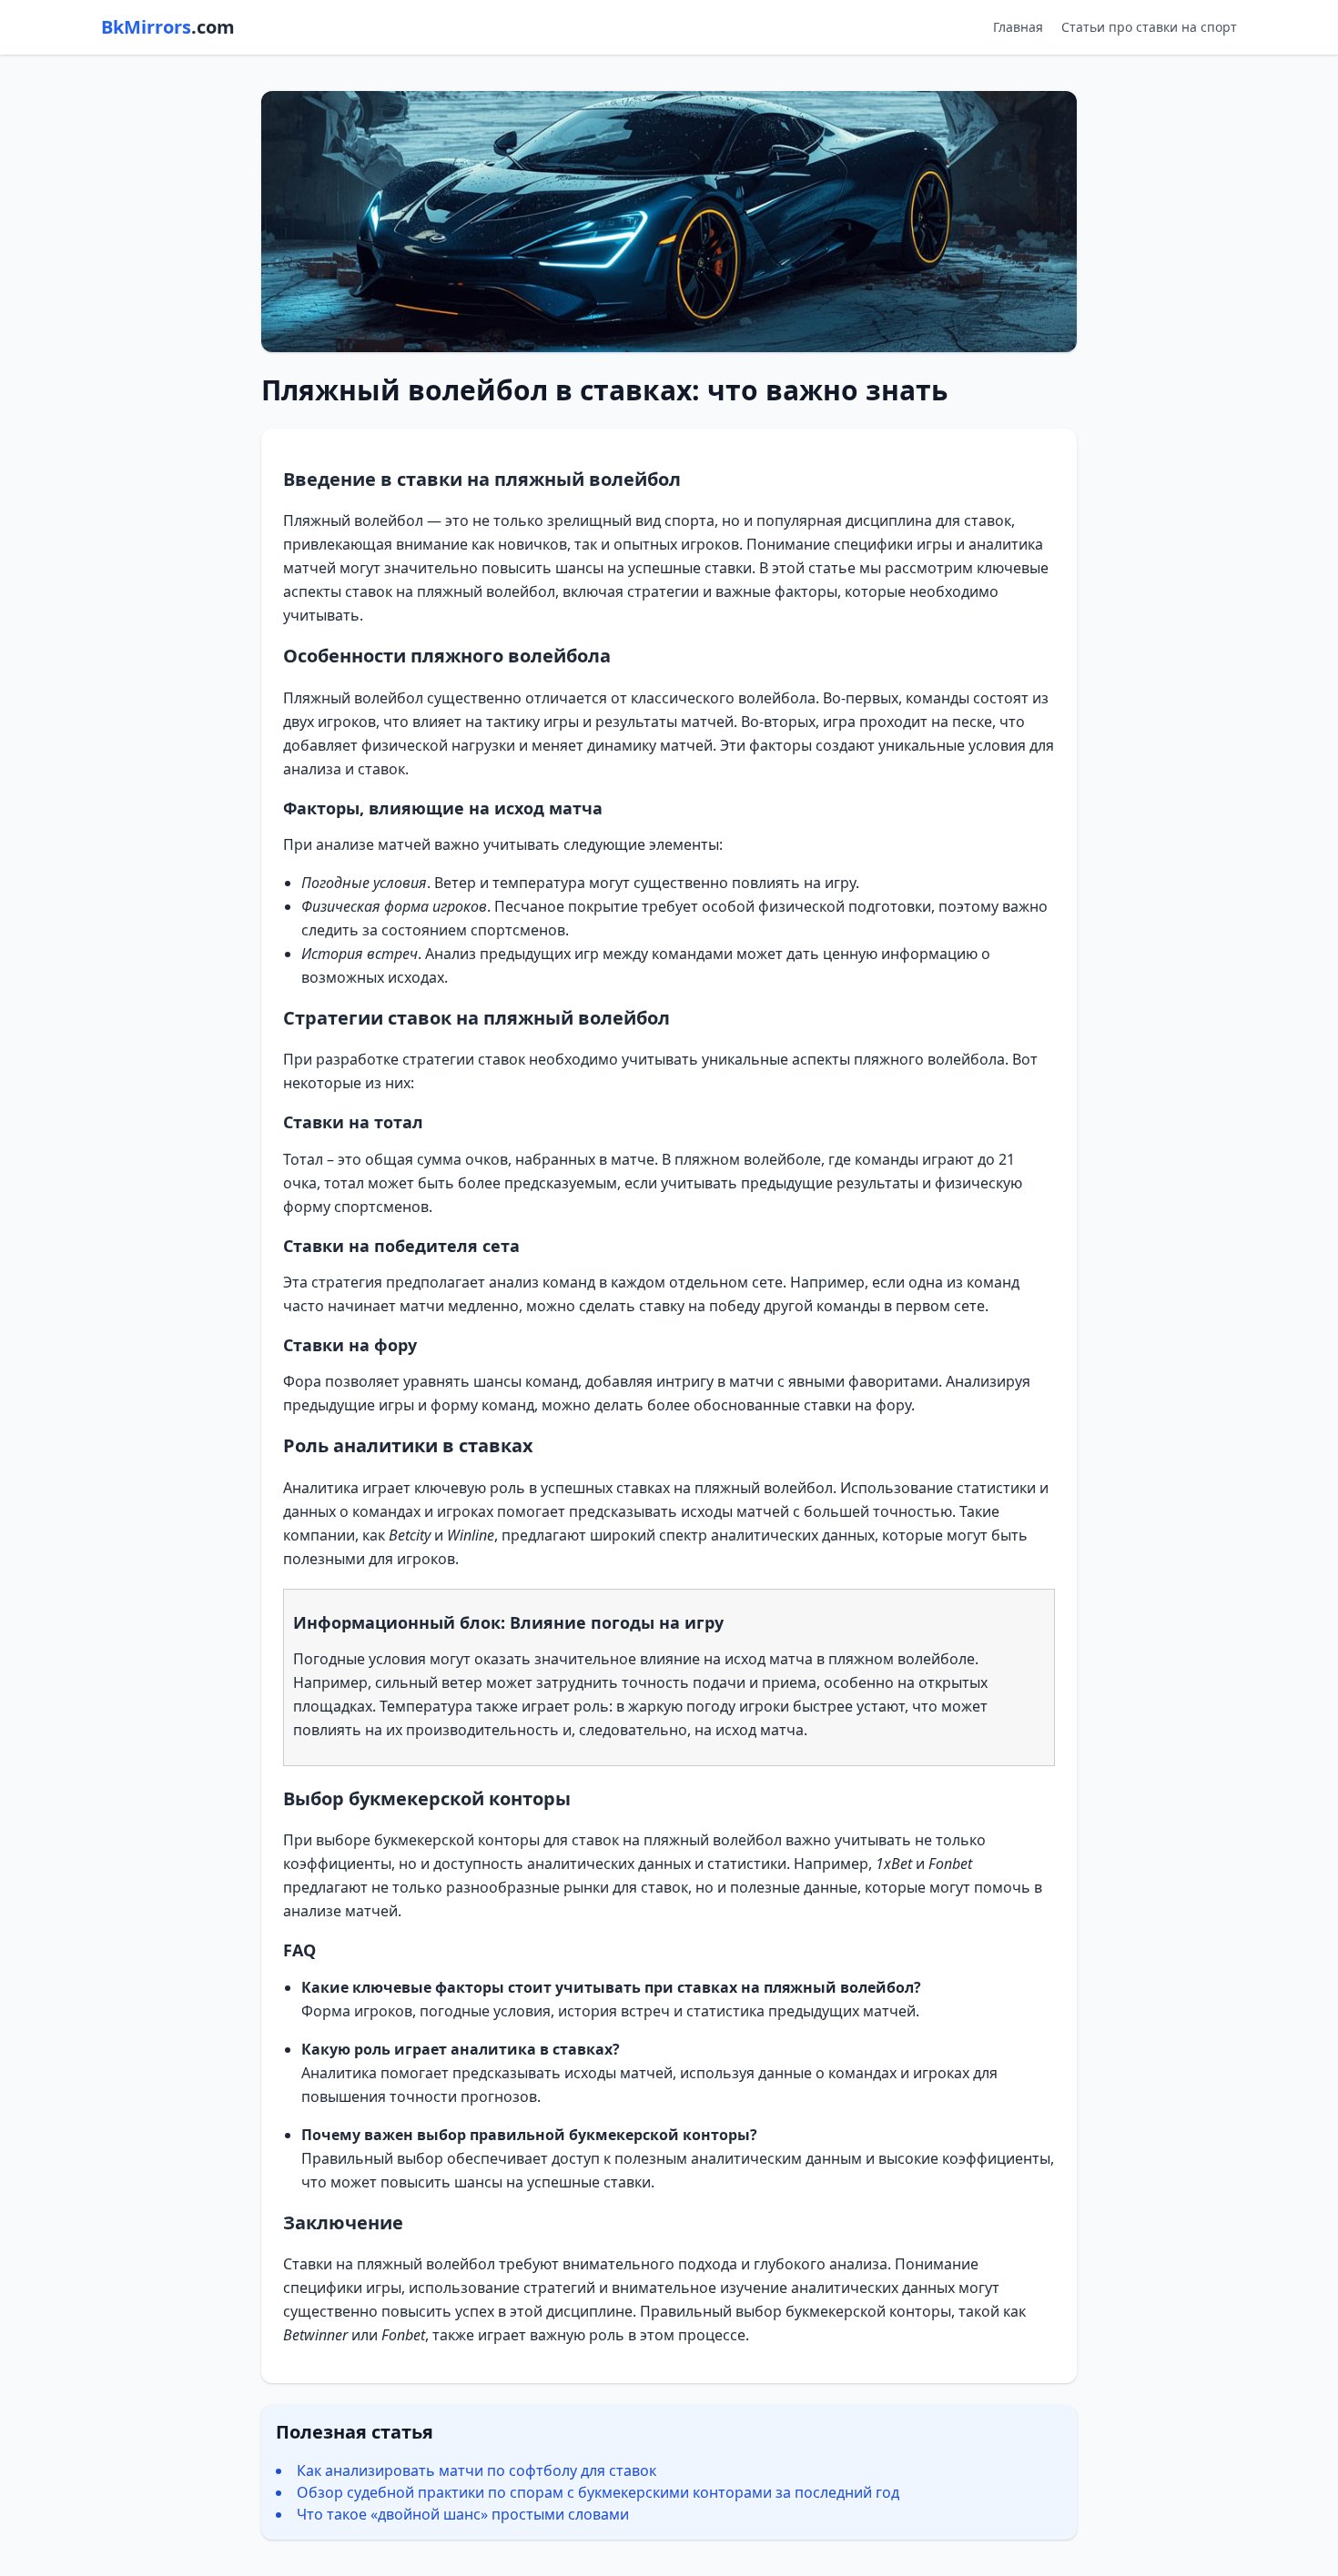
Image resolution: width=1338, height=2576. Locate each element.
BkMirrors (168, 27)
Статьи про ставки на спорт (1149, 27)
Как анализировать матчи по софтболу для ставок (476, 2470)
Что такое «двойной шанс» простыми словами (463, 2514)
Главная (1018, 27)
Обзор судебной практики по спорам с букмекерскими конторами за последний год (598, 2492)
